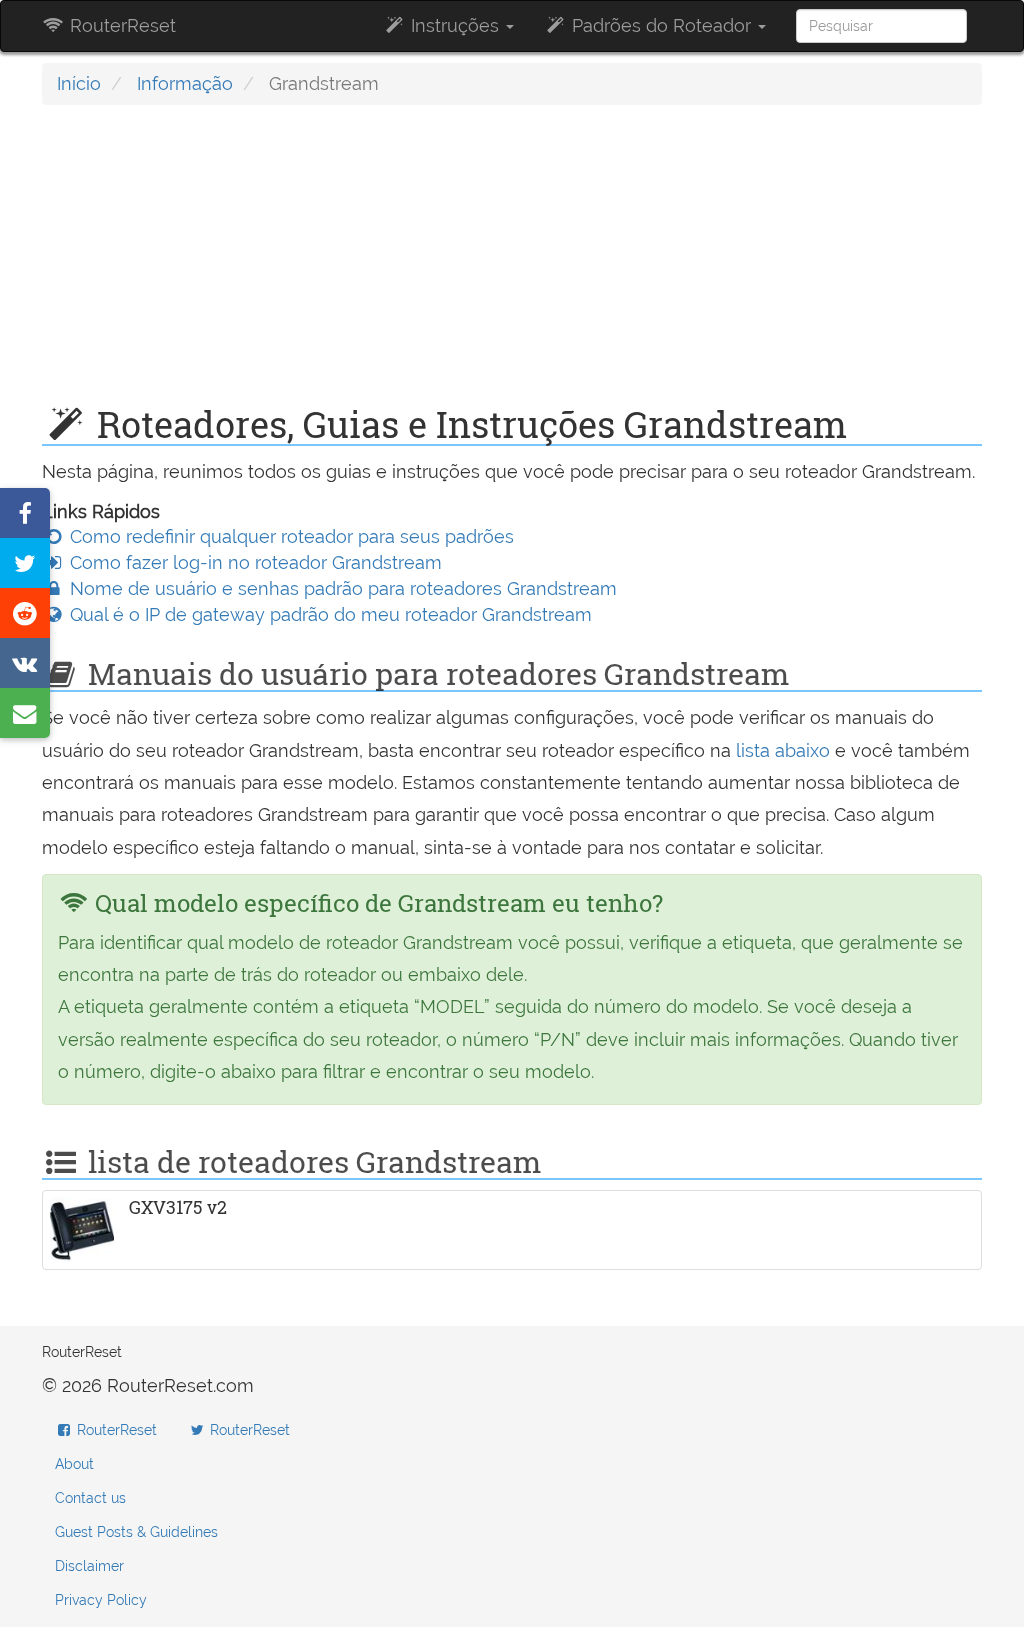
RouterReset (120, 25)
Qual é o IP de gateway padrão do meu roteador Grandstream (328, 614)
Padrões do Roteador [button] (661, 25)
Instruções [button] (455, 25)
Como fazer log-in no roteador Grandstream (253, 562)
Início (79, 83)
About (74, 1464)
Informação (185, 83)
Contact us (90, 1498)
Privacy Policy (101, 1600)
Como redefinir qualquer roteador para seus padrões (289, 536)
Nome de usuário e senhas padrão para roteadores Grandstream (341, 588)
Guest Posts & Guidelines (136, 1532)
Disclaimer (89, 1566)
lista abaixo (783, 750)
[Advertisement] (512, 265)
